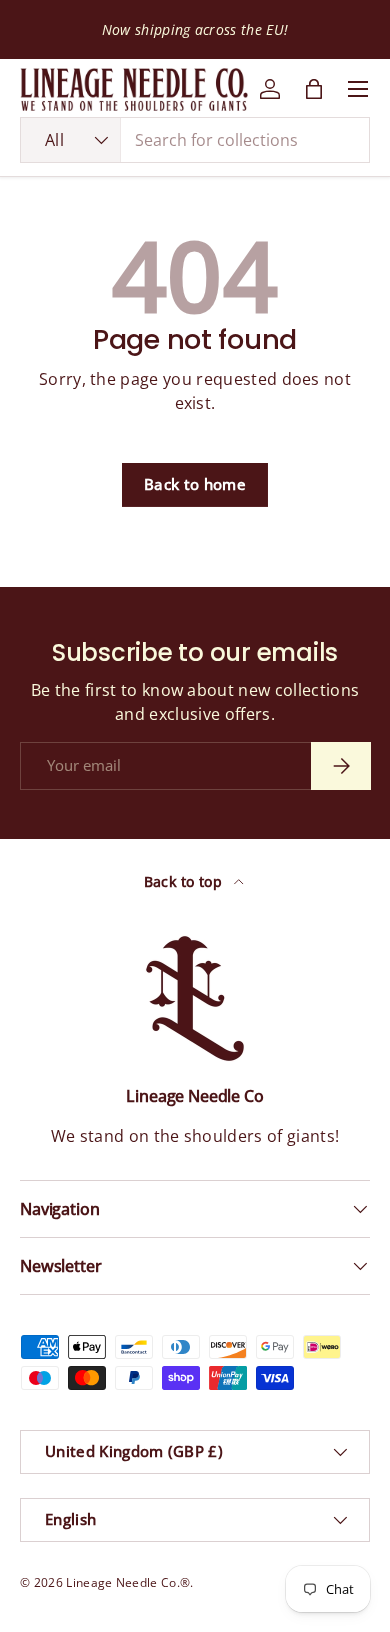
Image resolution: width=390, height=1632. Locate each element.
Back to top (185, 881)
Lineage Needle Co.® (128, 1582)
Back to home (195, 484)
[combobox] (195, 140)
